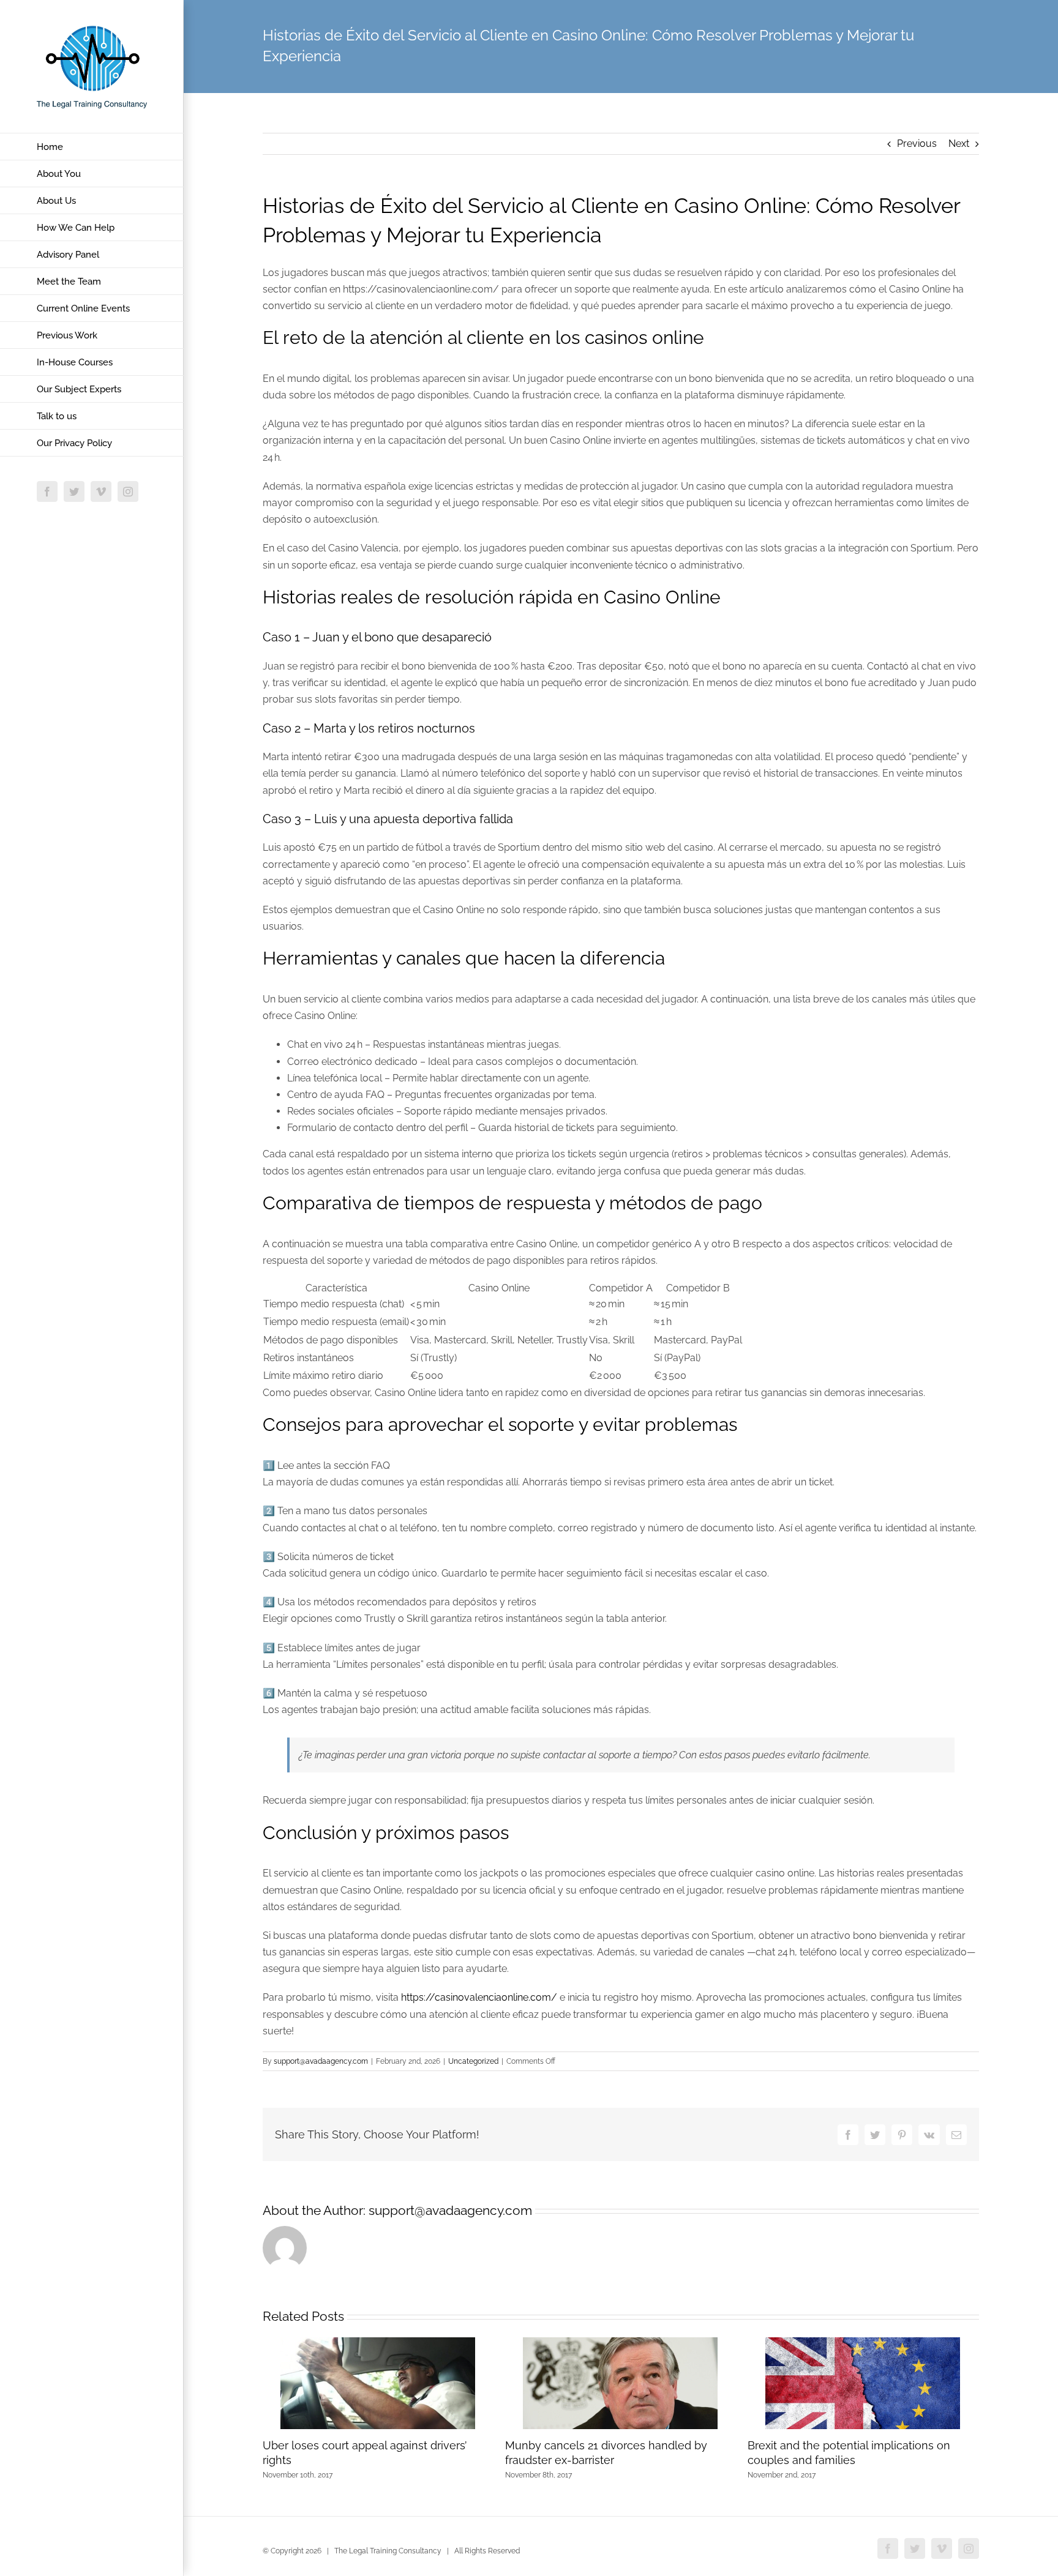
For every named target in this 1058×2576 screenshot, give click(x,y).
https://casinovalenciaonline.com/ (479, 1997)
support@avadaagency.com (321, 2061)
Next (959, 144)
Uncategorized (473, 2061)
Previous (917, 144)
